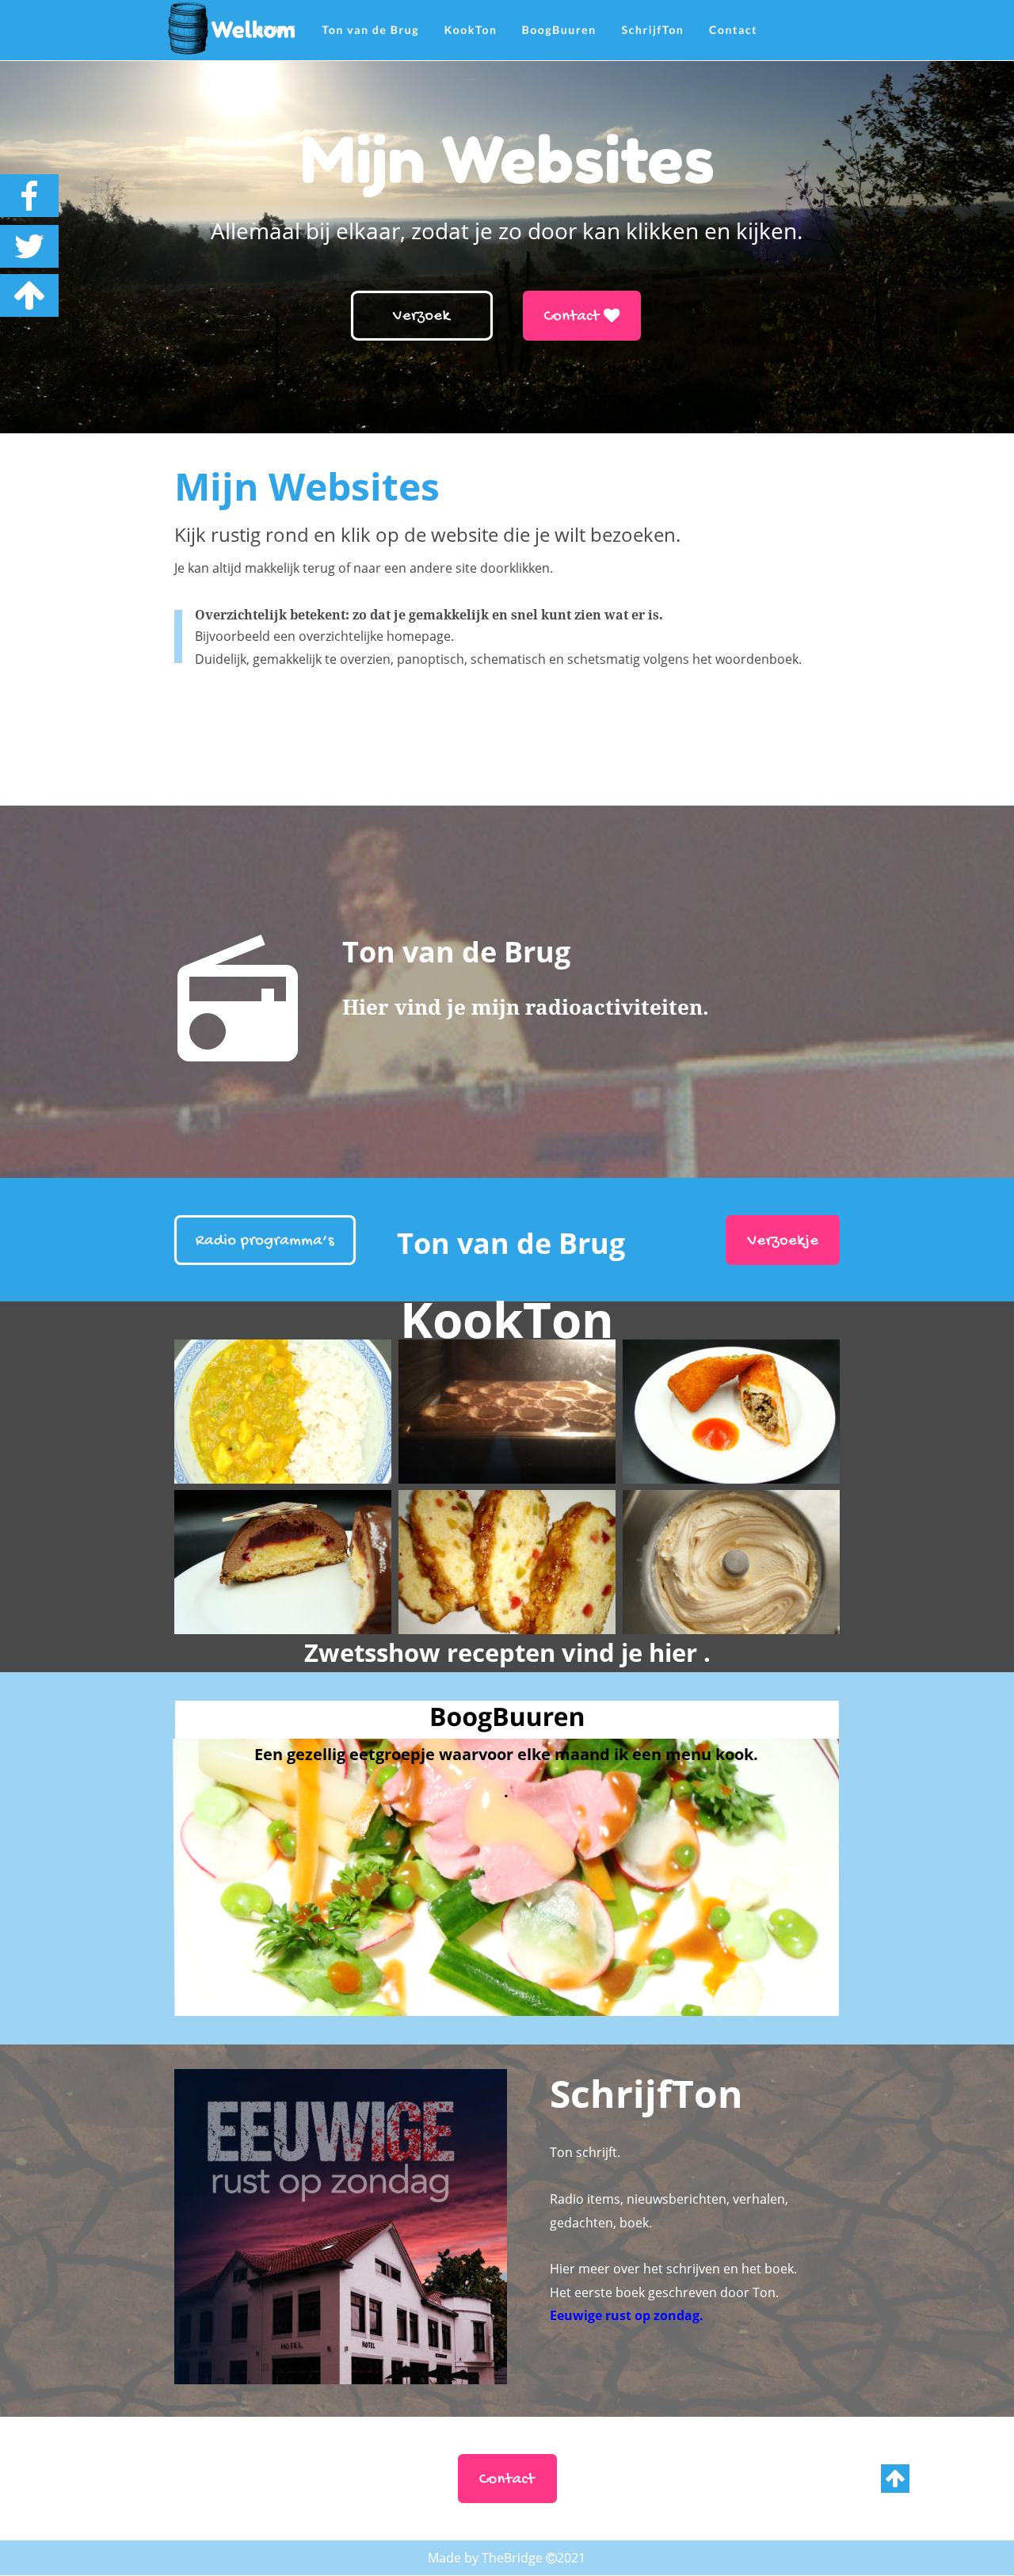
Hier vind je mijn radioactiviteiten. (526, 1007)
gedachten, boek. (601, 2223)
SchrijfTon (646, 2093)
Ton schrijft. (585, 2152)
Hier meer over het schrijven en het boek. (673, 2269)
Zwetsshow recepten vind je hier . (507, 1652)
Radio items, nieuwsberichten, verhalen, (671, 2199)
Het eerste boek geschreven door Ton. (664, 2292)
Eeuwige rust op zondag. (627, 2315)
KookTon (507, 1318)
